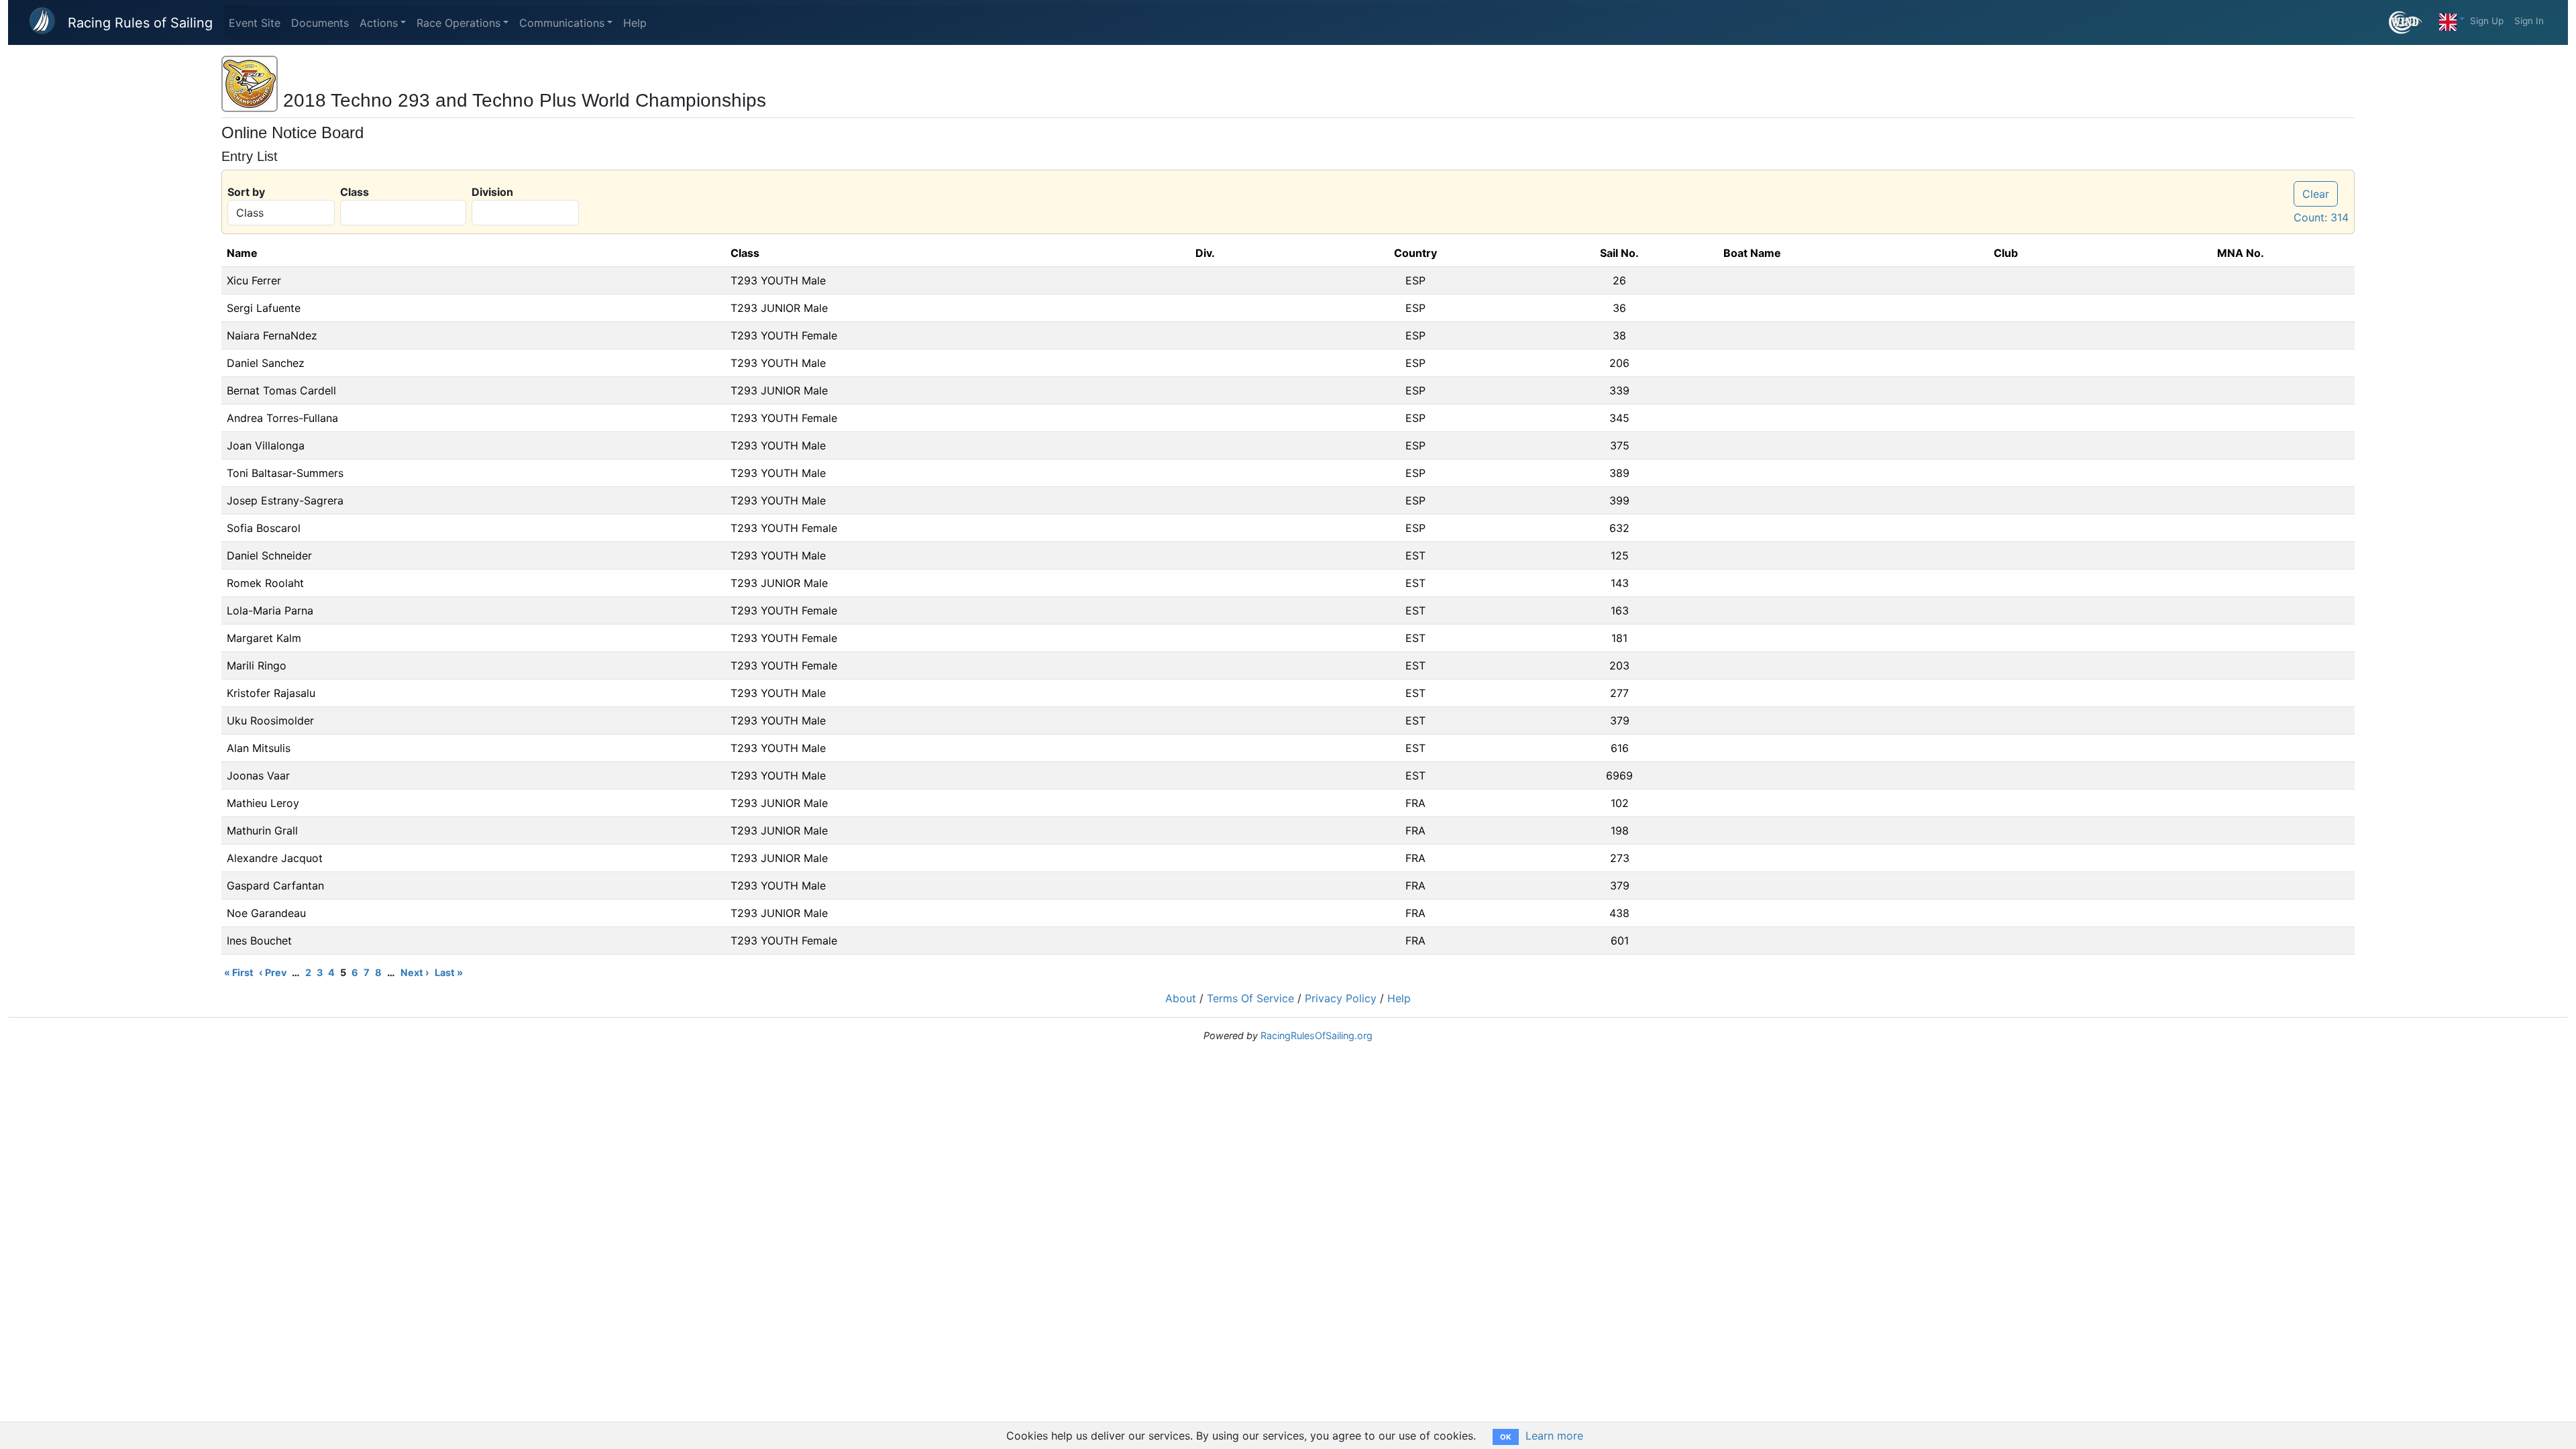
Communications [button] (562, 23)
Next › (415, 972)
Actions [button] (379, 23)
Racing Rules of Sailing (140, 23)
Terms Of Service (1250, 998)
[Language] (2452, 19)
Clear (2316, 194)
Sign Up (2487, 21)
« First (239, 972)
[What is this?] (2411, 22)
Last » (449, 972)
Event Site (255, 23)
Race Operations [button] (459, 23)
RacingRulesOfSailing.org (1317, 1035)
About (1181, 998)
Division (492, 192)
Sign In (2529, 21)
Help (635, 23)
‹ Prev (273, 972)
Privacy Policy (1341, 998)
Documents (320, 23)
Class (355, 192)
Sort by (246, 192)
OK (1506, 1437)
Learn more (1554, 1436)
